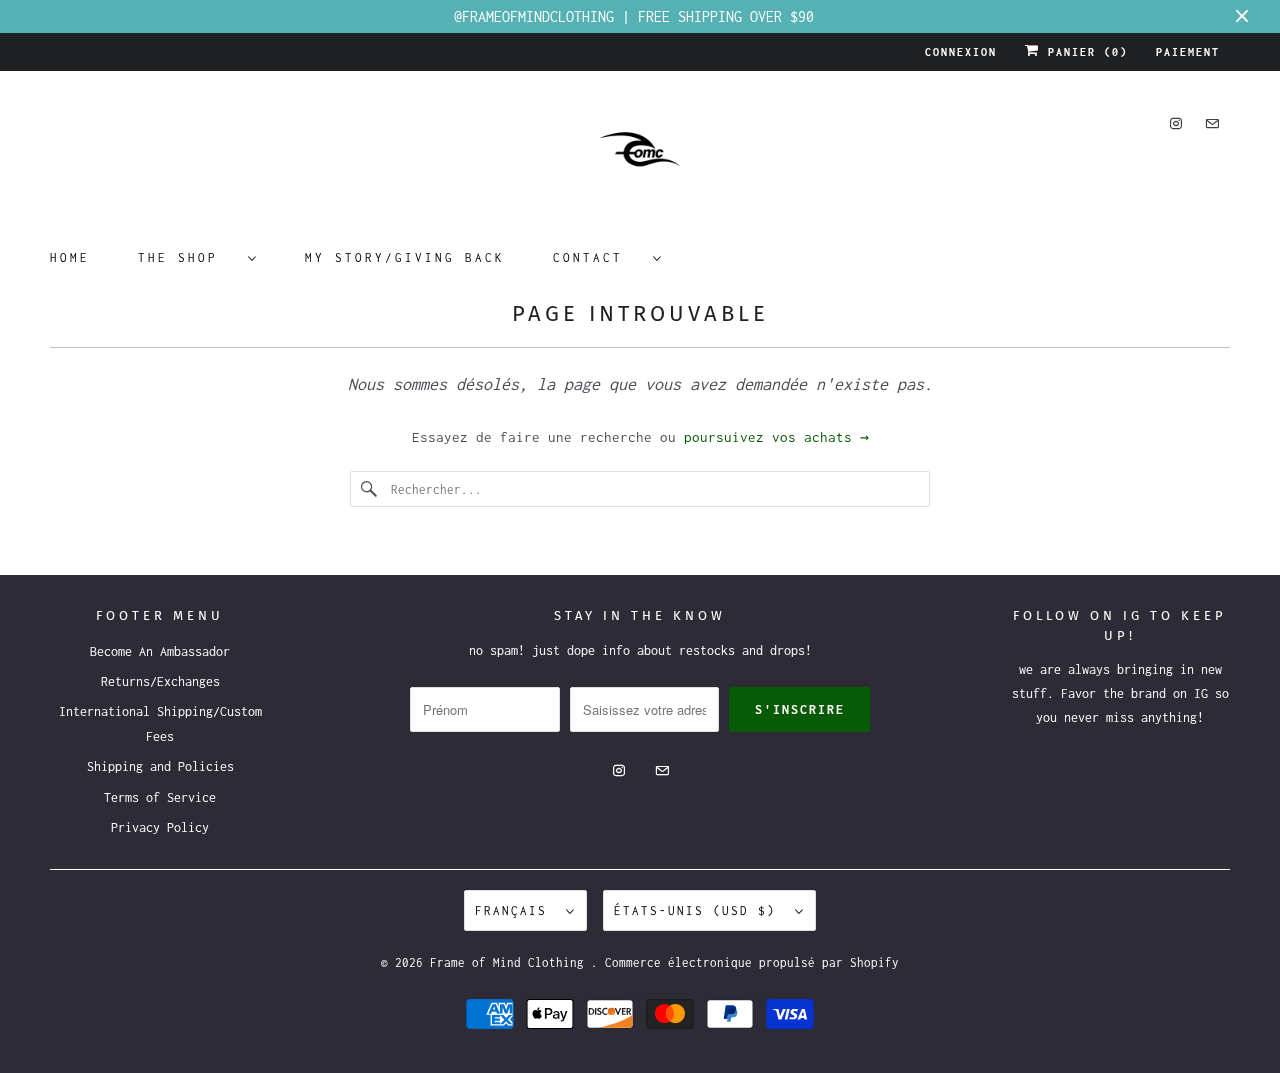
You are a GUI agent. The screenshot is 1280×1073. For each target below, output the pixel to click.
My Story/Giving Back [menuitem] (405, 257)
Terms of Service (160, 797)
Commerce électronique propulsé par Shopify (752, 962)
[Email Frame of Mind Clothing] (1212, 123)
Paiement (1188, 52)
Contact (598, 257)
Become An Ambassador (160, 651)
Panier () (1084, 52)
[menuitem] (197, 256)
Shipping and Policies (160, 766)
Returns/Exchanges (160, 681)
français (515, 910)
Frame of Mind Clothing (510, 962)
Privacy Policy (160, 827)
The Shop (188, 257)
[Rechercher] (370, 489)
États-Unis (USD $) (699, 910)
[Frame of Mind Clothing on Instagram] (1176, 123)
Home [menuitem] (70, 257)
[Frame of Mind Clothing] (640, 157)
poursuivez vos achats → (776, 437)
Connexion (961, 52)
